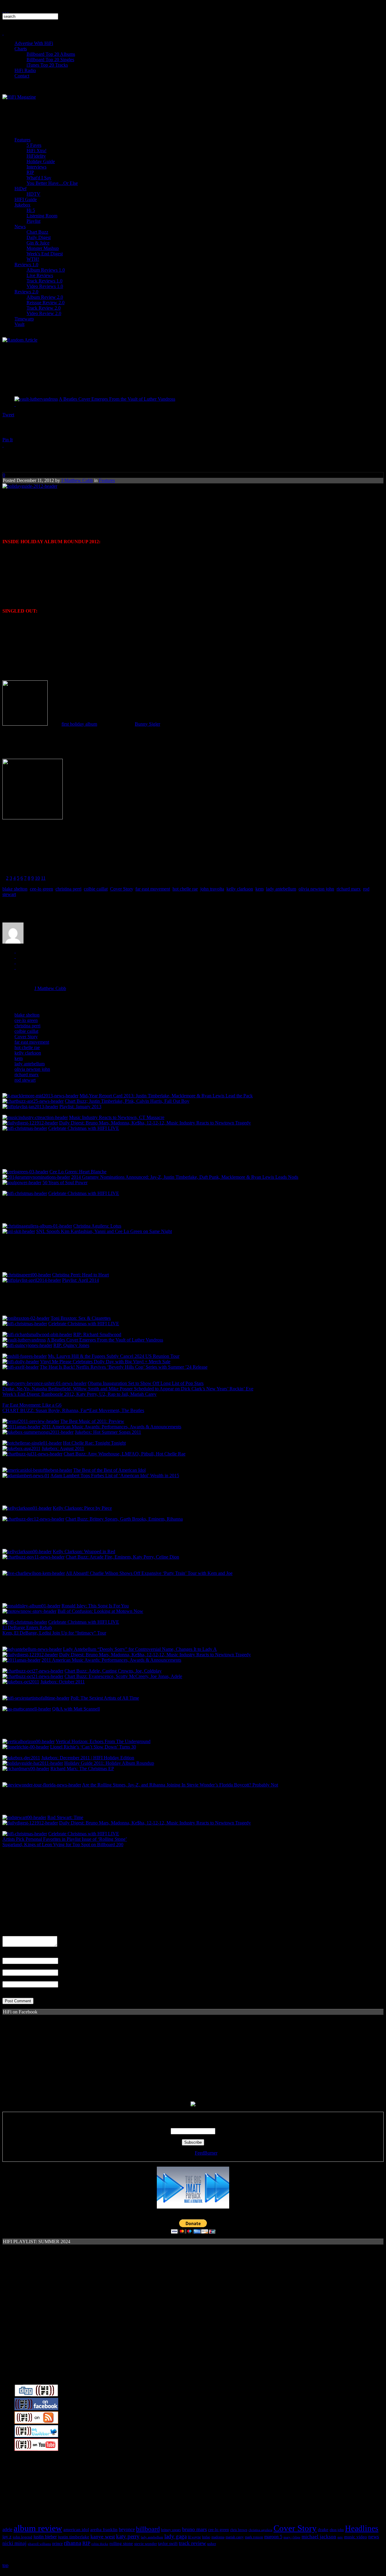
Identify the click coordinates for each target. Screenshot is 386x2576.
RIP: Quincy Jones (71, 1345)
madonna (218, 2537)
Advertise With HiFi (34, 43)
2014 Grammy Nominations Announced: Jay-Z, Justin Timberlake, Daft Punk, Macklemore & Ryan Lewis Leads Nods (185, 1177)
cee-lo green (41, 889)
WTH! (33, 259)
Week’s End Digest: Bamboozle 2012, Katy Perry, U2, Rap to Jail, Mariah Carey (79, 1394)
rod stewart (25, 1080)
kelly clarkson (240, 889)
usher (212, 2544)
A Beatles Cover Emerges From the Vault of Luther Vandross (117, 399)
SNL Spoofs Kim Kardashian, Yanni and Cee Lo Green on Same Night (104, 1231)
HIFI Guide (26, 199)
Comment (12, 1933)
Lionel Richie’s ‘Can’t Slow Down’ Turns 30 (93, 1747)
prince (57, 2544)
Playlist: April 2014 (81, 1280)
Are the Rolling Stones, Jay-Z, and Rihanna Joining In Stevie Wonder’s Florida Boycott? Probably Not (180, 1785)
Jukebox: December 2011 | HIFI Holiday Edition (88, 1758)
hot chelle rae (185, 889)
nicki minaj (14, 2543)
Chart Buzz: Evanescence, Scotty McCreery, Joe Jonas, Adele (123, 1676)
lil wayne (194, 2537)
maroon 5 (273, 2537)
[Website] (15, 967)
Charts (21, 49)
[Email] (15, 962)
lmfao (206, 2537)
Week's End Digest (45, 254)
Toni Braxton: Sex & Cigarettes (81, 1318)
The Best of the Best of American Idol (109, 1470)
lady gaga (176, 2536)
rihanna (73, 2543)
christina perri (68, 889)
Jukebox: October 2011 (63, 1682)
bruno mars (195, 2529)
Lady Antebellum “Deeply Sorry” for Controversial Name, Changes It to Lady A (140, 1649)
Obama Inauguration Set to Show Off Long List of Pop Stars (146, 1383)
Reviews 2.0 (26, 292)
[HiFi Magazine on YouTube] (36, 2449)
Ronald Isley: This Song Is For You (95, 1606)
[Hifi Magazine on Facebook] (36, 2409)
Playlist (33, 221)
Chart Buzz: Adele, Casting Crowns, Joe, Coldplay (113, 1671)
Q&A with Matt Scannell (76, 1709)
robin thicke (100, 2544)
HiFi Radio (25, 70)
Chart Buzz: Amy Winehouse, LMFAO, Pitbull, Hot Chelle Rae (125, 1454)
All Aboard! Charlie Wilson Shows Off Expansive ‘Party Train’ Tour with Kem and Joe (149, 1573)
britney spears (171, 2530)
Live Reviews (40, 275)
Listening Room (42, 216)
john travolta (212, 889)
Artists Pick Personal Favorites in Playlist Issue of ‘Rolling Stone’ (65, 1839)
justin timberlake (74, 2537)
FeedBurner (206, 2153)
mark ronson (254, 2537)
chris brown (239, 2530)
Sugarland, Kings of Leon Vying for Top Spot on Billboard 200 (63, 1845)
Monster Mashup (43, 248)
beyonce (127, 2529)
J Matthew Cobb (77, 480)
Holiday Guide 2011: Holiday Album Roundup (109, 1763)
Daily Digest (39, 237)
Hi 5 (31, 210)
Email (8, 1967)
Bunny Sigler (147, 724)
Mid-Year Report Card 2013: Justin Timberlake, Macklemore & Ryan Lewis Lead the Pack (166, 1096)
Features (22, 140)
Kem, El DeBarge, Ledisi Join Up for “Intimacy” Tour (54, 1633)
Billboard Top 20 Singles (50, 60)
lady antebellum (281, 889)
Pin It (8, 440)
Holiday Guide (41, 161)
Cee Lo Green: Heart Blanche (78, 1172)
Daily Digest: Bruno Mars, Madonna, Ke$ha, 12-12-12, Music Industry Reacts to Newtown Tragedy (155, 1123)
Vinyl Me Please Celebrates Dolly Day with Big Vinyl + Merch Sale (105, 1362)
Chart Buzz (37, 232)
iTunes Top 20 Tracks (47, 65)
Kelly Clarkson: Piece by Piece (82, 1508)
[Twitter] (15, 951)
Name (8, 1955)
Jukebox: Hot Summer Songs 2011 (108, 1432)
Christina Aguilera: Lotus (97, 1226)
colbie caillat (96, 889)
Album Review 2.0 (45, 297)
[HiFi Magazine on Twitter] (36, 2436)
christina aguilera (260, 2530)
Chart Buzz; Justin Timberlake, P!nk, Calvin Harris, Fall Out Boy (127, 1101)
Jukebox (22, 205)
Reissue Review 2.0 (46, 303)
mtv (340, 2537)
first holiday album (79, 724)
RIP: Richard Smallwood (97, 1334)
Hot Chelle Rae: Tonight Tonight (94, 1443)
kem (259, 889)
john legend (22, 2537)
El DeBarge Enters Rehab (27, 1627)
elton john (337, 2530)
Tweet (8, 415)
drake (323, 2530)
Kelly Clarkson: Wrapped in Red (84, 1551)
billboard (148, 2529)
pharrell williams (39, 2544)
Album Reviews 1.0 (46, 270)
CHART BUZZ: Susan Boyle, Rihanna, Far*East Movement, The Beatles (73, 1410)
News (20, 227)
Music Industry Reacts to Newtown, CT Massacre (117, 1117)
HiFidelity (36, 156)
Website (10, 1978)
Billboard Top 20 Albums (51, 54)
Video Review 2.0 (44, 313)
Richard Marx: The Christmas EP (82, 1769)
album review (38, 2528)
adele (7, 2529)
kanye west (103, 2537)
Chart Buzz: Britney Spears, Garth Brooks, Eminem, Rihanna (124, 1519)
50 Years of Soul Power (65, 1182)
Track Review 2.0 (44, 308)
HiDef (21, 189)
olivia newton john (316, 889)
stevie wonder (146, 2544)
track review (192, 2543)
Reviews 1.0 (26, 265)
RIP (30, 172)
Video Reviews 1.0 (45, 286)
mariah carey (235, 2537)
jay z (7, 2537)
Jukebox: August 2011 (63, 1448)
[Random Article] (20, 340)
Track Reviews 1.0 (44, 281)
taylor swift (168, 2544)
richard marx (349, 889)
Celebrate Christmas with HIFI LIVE (84, 1128)
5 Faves (34, 145)
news (374, 2537)
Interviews (36, 167)
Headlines (362, 2528)
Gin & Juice (38, 243)
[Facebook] (15, 956)
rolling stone (121, 2543)
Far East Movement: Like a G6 (32, 1405)
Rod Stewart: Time (65, 1817)
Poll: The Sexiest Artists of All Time (105, 1698)
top (5, 2565)
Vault (19, 324)
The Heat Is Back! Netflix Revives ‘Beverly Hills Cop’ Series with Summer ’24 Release (124, 1367)
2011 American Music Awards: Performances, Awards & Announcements (111, 1427)
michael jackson (319, 2537)
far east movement (153, 889)
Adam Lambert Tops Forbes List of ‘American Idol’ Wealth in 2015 (115, 1476)
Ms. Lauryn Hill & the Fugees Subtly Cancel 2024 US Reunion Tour (114, 1356)
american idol (76, 2529)
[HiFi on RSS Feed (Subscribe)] (36, 2422)
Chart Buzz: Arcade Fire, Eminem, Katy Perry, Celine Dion (122, 1557)
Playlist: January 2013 (80, 1107)
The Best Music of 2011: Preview (92, 1421)
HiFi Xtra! (36, 151)
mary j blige (292, 2537)
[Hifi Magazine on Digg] (36, 2395)
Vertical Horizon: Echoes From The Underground (103, 1741)
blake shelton (15, 889)
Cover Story (122, 889)
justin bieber (45, 2537)
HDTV (33, 194)
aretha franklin (104, 2530)
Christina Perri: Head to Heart (81, 1275)
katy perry (128, 2536)
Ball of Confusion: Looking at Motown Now (100, 1611)
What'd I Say (39, 178)
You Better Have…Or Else (52, 183)
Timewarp (24, 319)
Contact (22, 76)
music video (356, 2537)
